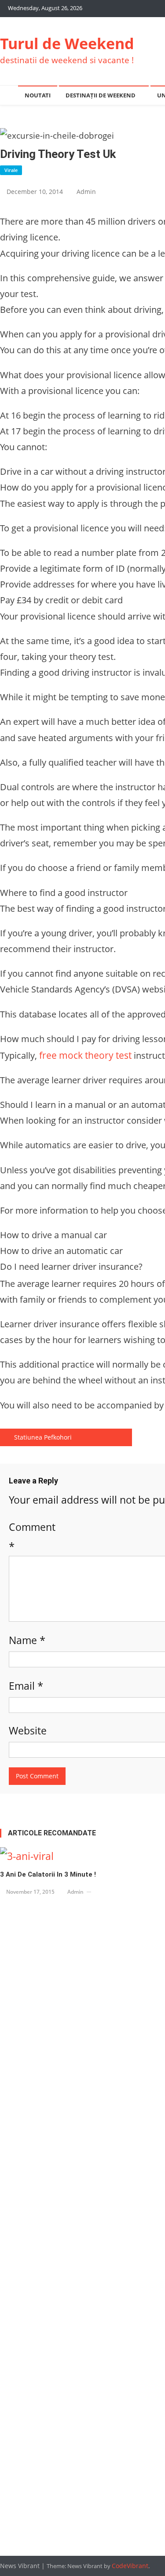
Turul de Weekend (67, 43)
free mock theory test (85, 1055)
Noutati (38, 95)
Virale (11, 170)
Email (26, 1686)
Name (27, 1640)
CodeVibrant (130, 2566)
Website (28, 1730)
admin (86, 192)
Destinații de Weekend (101, 95)
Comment (32, 1537)
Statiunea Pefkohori (43, 1437)
